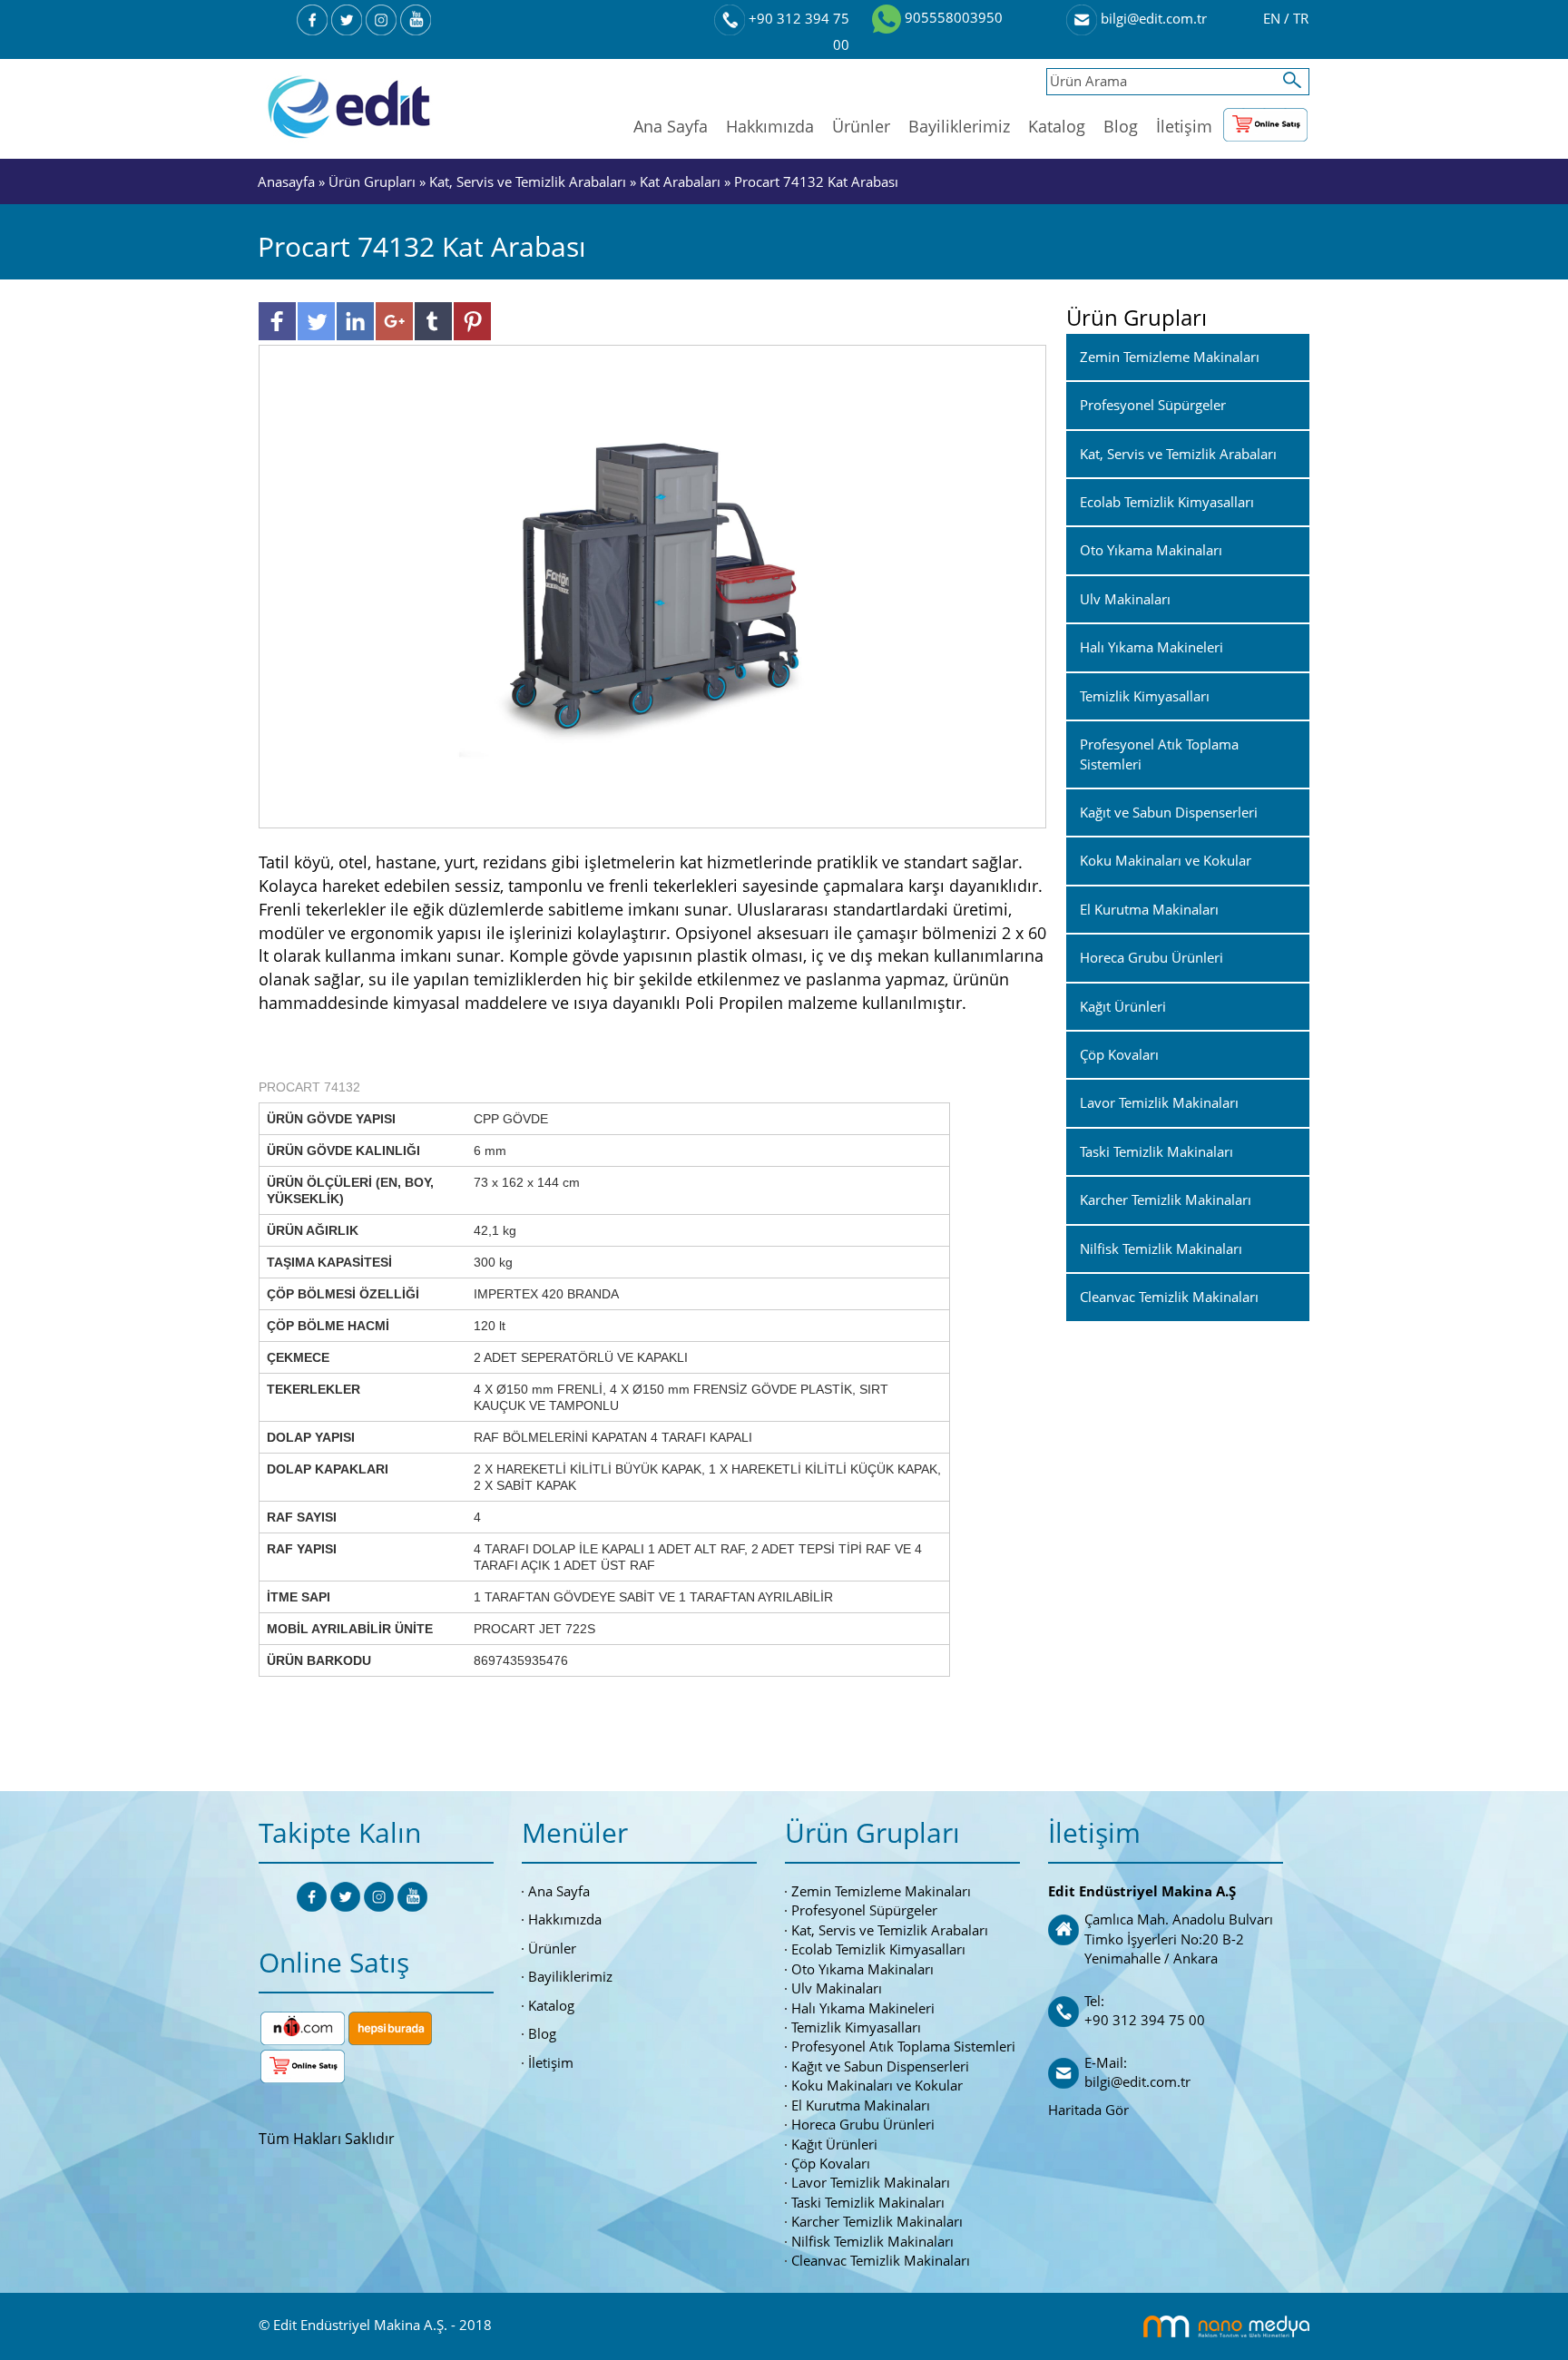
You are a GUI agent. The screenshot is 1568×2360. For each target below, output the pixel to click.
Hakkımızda (770, 126)
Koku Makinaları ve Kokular (877, 2085)
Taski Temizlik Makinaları (868, 2202)
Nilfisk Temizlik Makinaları (872, 2241)
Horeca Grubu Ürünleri (863, 2124)
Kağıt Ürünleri (834, 2144)
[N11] (303, 2026)
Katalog (1057, 126)
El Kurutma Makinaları (861, 2105)
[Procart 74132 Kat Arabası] (653, 585)
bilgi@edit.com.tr (1152, 18)
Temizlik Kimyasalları (856, 2027)
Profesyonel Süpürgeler (864, 1910)
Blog (1121, 126)
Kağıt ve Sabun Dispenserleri (880, 2066)
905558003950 (952, 17)
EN (1274, 18)
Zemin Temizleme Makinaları (881, 1891)
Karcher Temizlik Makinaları (877, 2221)
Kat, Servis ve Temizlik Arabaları (528, 181)
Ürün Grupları (374, 181)
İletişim (1184, 126)
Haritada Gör (1088, 2110)
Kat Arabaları (680, 181)
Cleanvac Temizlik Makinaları (881, 2260)
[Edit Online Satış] (1265, 121)
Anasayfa (288, 181)
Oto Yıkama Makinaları (862, 1969)
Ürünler (861, 126)
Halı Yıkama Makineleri (863, 2008)
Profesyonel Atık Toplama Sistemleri (903, 2046)
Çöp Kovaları (831, 2163)
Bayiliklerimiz (959, 126)
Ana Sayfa (671, 126)
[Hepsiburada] (390, 2026)
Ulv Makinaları (837, 1988)
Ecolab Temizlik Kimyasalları (878, 1949)
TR (1301, 18)
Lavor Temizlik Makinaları (871, 2182)
